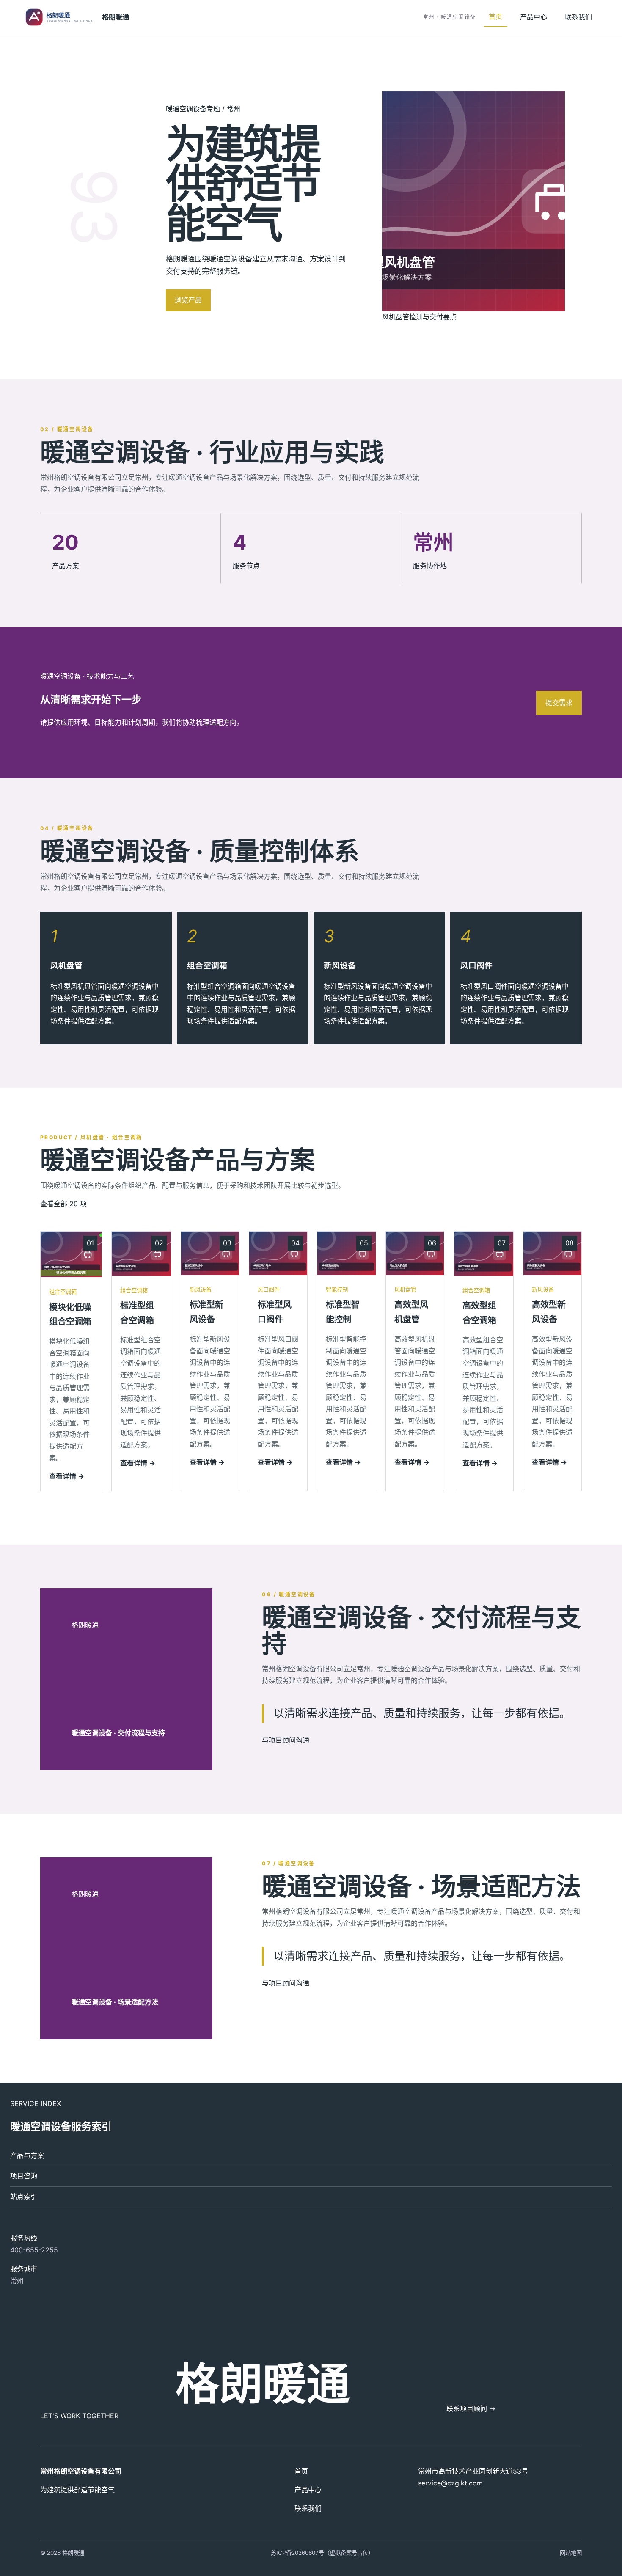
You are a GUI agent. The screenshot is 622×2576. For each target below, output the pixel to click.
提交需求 (559, 703)
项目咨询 (24, 2176)
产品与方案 (27, 2155)
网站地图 (571, 2553)
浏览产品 (188, 300)
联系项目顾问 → (471, 2408)
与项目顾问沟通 (286, 1740)
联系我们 (578, 17)
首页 (495, 16)
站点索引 (24, 2197)
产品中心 (534, 17)
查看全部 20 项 (63, 1204)
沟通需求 (238, 300)
